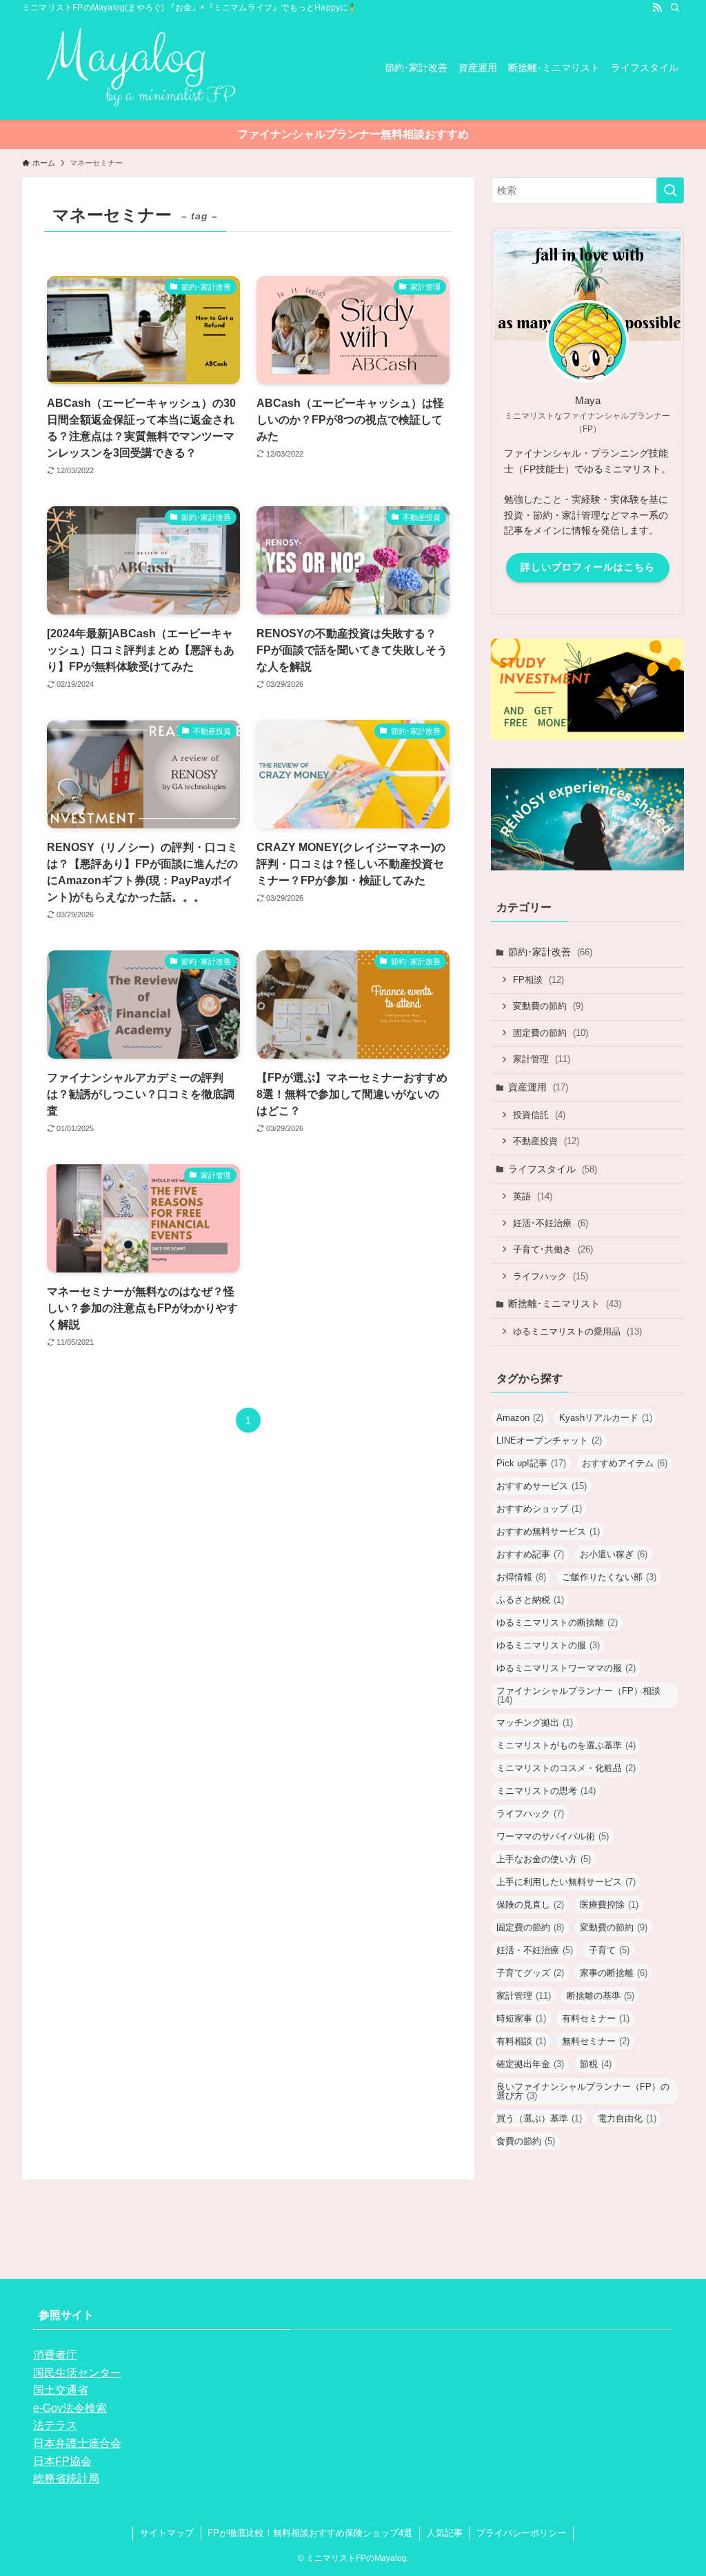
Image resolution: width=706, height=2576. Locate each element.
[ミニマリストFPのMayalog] (131, 68)
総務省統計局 (66, 2478)
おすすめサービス (542, 1486)
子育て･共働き (553, 1249)
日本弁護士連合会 (77, 2443)
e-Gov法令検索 (70, 2408)
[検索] (675, 8)
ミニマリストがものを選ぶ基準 (566, 1745)
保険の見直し (530, 1905)
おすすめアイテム (625, 1463)
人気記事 (445, 2533)
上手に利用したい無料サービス (566, 1882)
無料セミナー (596, 2041)
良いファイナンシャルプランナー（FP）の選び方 (583, 2091)
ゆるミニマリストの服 (548, 1645)
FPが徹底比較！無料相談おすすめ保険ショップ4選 (310, 2533)
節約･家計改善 (550, 952)
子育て (609, 1950)
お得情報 (521, 1577)
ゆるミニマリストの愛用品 (577, 1331)
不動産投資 (546, 1141)
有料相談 (521, 2041)
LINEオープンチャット (549, 1440)
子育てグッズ (530, 1973)
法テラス (55, 2425)
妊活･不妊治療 (551, 1223)
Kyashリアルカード (606, 1418)
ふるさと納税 (530, 1600)
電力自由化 (627, 2118)
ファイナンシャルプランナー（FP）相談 (578, 1695)
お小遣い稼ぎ (614, 1554)
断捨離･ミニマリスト (565, 1304)
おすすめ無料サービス (548, 1531)
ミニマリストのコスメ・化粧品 (566, 1768)
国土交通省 (61, 2390)
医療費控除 (609, 1905)
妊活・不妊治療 (535, 1950)
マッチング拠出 (535, 1723)
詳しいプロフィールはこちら (588, 567)
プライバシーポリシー (521, 2533)
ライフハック (551, 1276)
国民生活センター (77, 2373)
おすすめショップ (539, 1509)
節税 (596, 2064)
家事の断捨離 (614, 1973)
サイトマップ (167, 2533)
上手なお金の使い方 (544, 1859)
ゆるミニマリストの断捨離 (557, 1623)
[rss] (657, 8)
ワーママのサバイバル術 (553, 1836)
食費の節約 (526, 2141)
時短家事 (521, 2018)
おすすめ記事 (530, 1554)
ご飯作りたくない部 (609, 1577)
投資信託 (539, 1115)
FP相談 (538, 980)
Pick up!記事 (531, 1463)
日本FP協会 (62, 2461)
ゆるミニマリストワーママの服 (566, 1668)
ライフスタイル (553, 1169)
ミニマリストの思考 (546, 1791)
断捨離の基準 (601, 1996)
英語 (533, 1196)
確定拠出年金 (530, 2064)
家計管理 (542, 1059)
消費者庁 (55, 2355)
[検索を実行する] (670, 190)
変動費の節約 (548, 1006)
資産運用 (538, 1087)
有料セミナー (596, 2018)
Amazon (520, 1418)
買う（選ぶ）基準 (539, 2118)
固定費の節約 (551, 1033)
